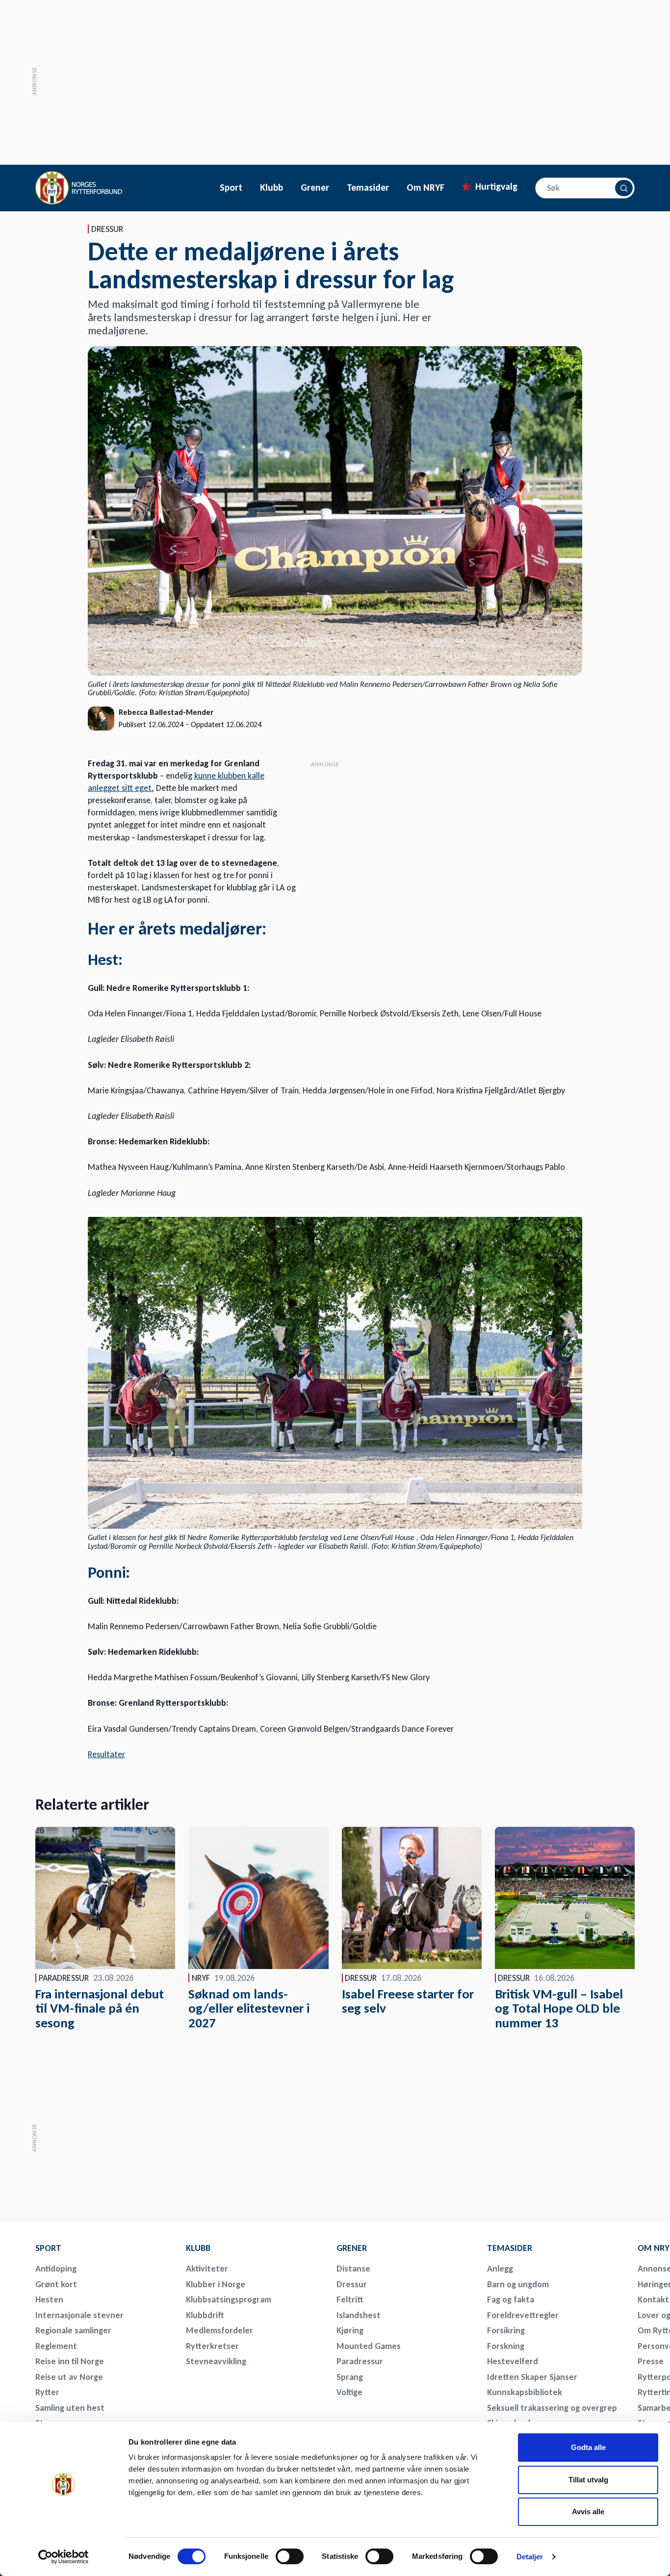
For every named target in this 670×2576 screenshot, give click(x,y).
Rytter (47, 2392)
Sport (231, 188)
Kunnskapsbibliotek (525, 2392)
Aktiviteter (207, 2269)
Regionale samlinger (73, 2330)
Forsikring (506, 2330)
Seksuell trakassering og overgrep (552, 2408)
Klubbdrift (205, 2315)
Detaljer (530, 2557)
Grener (315, 188)
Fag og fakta (511, 2299)
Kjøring (350, 2330)
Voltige (349, 2392)
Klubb (271, 188)
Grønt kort (56, 2284)
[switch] (290, 2556)
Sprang (350, 2377)
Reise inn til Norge (70, 2361)
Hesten (49, 2299)
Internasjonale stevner (79, 2315)
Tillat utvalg (588, 2480)
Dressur (352, 2284)
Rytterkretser (212, 2346)
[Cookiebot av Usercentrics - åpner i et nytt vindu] (64, 2557)
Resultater (106, 1754)
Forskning (506, 2346)
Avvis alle (588, 2512)
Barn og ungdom (518, 2284)
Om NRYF (425, 188)
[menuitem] (104, 2248)
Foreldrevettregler (523, 2315)
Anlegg (500, 2269)
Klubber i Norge (216, 2284)
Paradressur (360, 2361)
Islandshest (359, 2315)
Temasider (368, 188)
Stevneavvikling (216, 2361)
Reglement (56, 2346)
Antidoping (56, 2269)
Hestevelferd (513, 2361)
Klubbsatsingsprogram (229, 2299)
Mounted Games (369, 2346)
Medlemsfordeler (219, 2330)
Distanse (353, 2269)
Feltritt (350, 2299)
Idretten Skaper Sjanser (532, 2377)
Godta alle (588, 2447)
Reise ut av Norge (69, 2377)
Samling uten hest (70, 2408)
